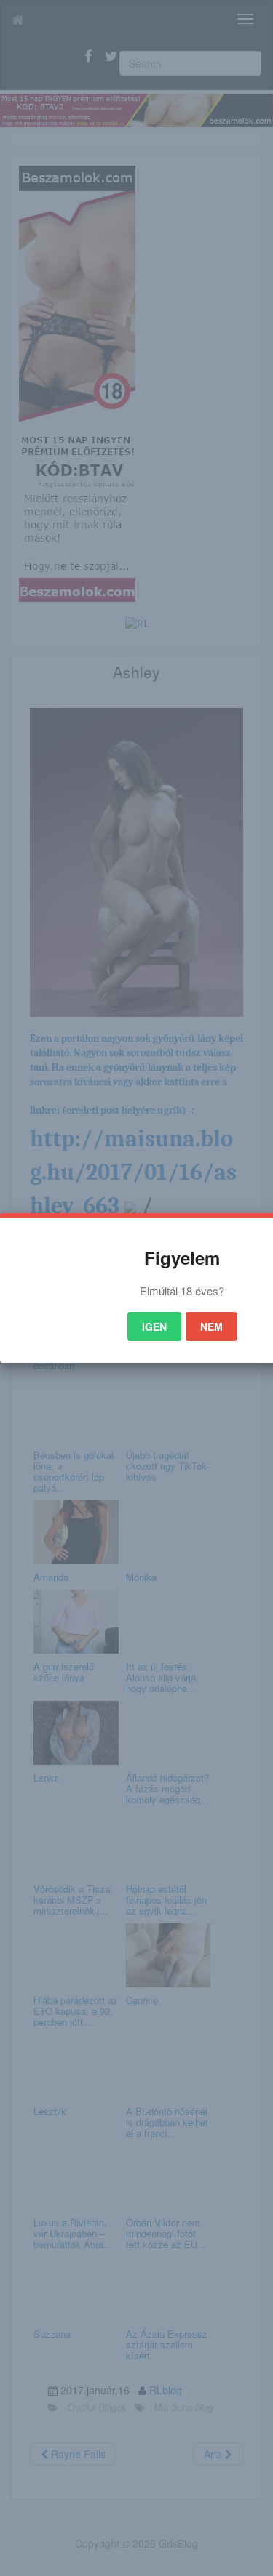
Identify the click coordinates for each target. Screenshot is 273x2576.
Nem (211, 1327)
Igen (154, 1327)
